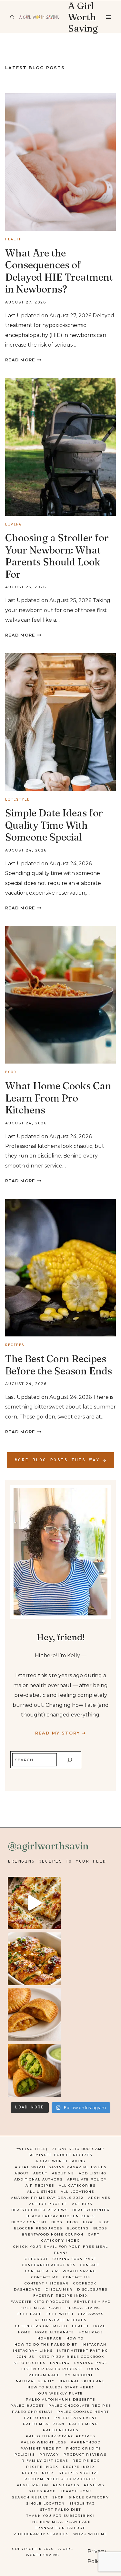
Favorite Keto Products (40, 2302)
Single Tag (82, 2503)
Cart (94, 2234)
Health (13, 239)
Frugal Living (83, 2308)
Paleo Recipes (61, 2430)
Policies (25, 2455)
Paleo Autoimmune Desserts (60, 2399)
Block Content (29, 2222)
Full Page (30, 2314)
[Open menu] (108, 17)
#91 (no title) (32, 2149)
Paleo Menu (84, 2424)
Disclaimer (59, 2289)
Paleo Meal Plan (44, 2424)
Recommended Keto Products (61, 2479)
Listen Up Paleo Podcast (52, 2369)
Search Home (76, 2491)
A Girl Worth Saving (60, 2161)
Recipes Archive (79, 2473)
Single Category (89, 2497)
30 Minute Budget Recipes (61, 2155)
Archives (99, 2198)
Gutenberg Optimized (41, 2326)
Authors (82, 2204)
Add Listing (93, 2173)
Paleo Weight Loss (43, 2442)
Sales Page (42, 2491)
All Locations (77, 2192)
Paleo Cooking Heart (83, 2412)
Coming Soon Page (75, 2259)
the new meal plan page (60, 2522)
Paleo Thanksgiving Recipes (60, 2436)
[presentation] (60, 162)
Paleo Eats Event (76, 2418)
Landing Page (91, 2363)
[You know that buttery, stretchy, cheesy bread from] (34, 1903)
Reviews (94, 2485)
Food (11, 1072)
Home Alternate (55, 2332)
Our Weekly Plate (61, 2393)
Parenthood (86, 2442)
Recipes (15, 1345)
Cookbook (85, 2283)
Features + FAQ (92, 2302)
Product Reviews (85, 2455)
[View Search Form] (12, 17)
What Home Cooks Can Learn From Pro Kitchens (58, 1098)
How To (75, 2338)
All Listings (42, 2192)
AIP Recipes (40, 2185)
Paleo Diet (37, 2418)
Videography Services (41, 2534)
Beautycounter (91, 2210)
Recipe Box (86, 2461)
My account (79, 2375)
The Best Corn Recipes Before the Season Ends (59, 1365)
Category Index (60, 2241)
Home (100, 2326)
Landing (60, 2363)
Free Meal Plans (41, 2308)
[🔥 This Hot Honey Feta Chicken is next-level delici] (34, 1959)
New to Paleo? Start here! (60, 2387)
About (22, 2173)
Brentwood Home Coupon (53, 2234)
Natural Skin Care (82, 2381)
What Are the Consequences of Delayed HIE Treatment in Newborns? (59, 271)
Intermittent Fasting (83, 2351)
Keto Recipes (30, 2363)
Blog (57, 2222)
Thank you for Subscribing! (61, 2516)
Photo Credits (84, 2448)
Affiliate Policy (87, 2179)
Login (93, 2369)
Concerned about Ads (49, 2265)
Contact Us (77, 2277)
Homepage (91, 2332)
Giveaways (91, 2314)
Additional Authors (38, 2179)
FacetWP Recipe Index (61, 2296)
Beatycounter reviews (40, 2210)
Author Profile (48, 2204)
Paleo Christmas (32, 2412)
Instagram (94, 2344)
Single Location (45, 2503)
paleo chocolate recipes (80, 2406)
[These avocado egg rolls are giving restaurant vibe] (34, 2070)
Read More (23, 360)
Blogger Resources (38, 2228)
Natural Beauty (35, 2381)
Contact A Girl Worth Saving (61, 2271)
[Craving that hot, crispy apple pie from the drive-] (34, 2015)
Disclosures (92, 2289)
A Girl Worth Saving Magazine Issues (61, 2167)
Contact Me (45, 2277)
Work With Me (90, 2534)
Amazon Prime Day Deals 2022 (47, 2198)
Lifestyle (18, 800)
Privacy (49, 2455)
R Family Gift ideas (45, 2461)
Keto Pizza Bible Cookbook (71, 2357)
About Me (63, 2173)
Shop (58, 2497)
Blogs (100, 2228)
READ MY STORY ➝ (61, 1733)
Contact (90, 2265)
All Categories (77, 2185)
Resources (66, 2485)
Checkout (36, 2259)
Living (13, 525)
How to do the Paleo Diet (46, 2344)
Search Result (30, 2497)
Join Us (25, 2357)
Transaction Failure (60, 2528)
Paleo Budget (27, 2406)
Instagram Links (33, 2351)
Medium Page (44, 2375)
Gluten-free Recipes (61, 2320)
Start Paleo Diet (60, 2510)
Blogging (78, 2228)
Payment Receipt (41, 2448)
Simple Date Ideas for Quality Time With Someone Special (54, 825)
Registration (33, 2485)
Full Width (60, 2314)
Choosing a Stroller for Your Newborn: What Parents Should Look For (57, 556)
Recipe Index (42, 2467)
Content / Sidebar (47, 2283)
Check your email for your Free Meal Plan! (61, 2250)
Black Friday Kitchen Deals (61, 2216)
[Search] (70, 1760)
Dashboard (27, 2289)
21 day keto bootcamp (79, 2149)
